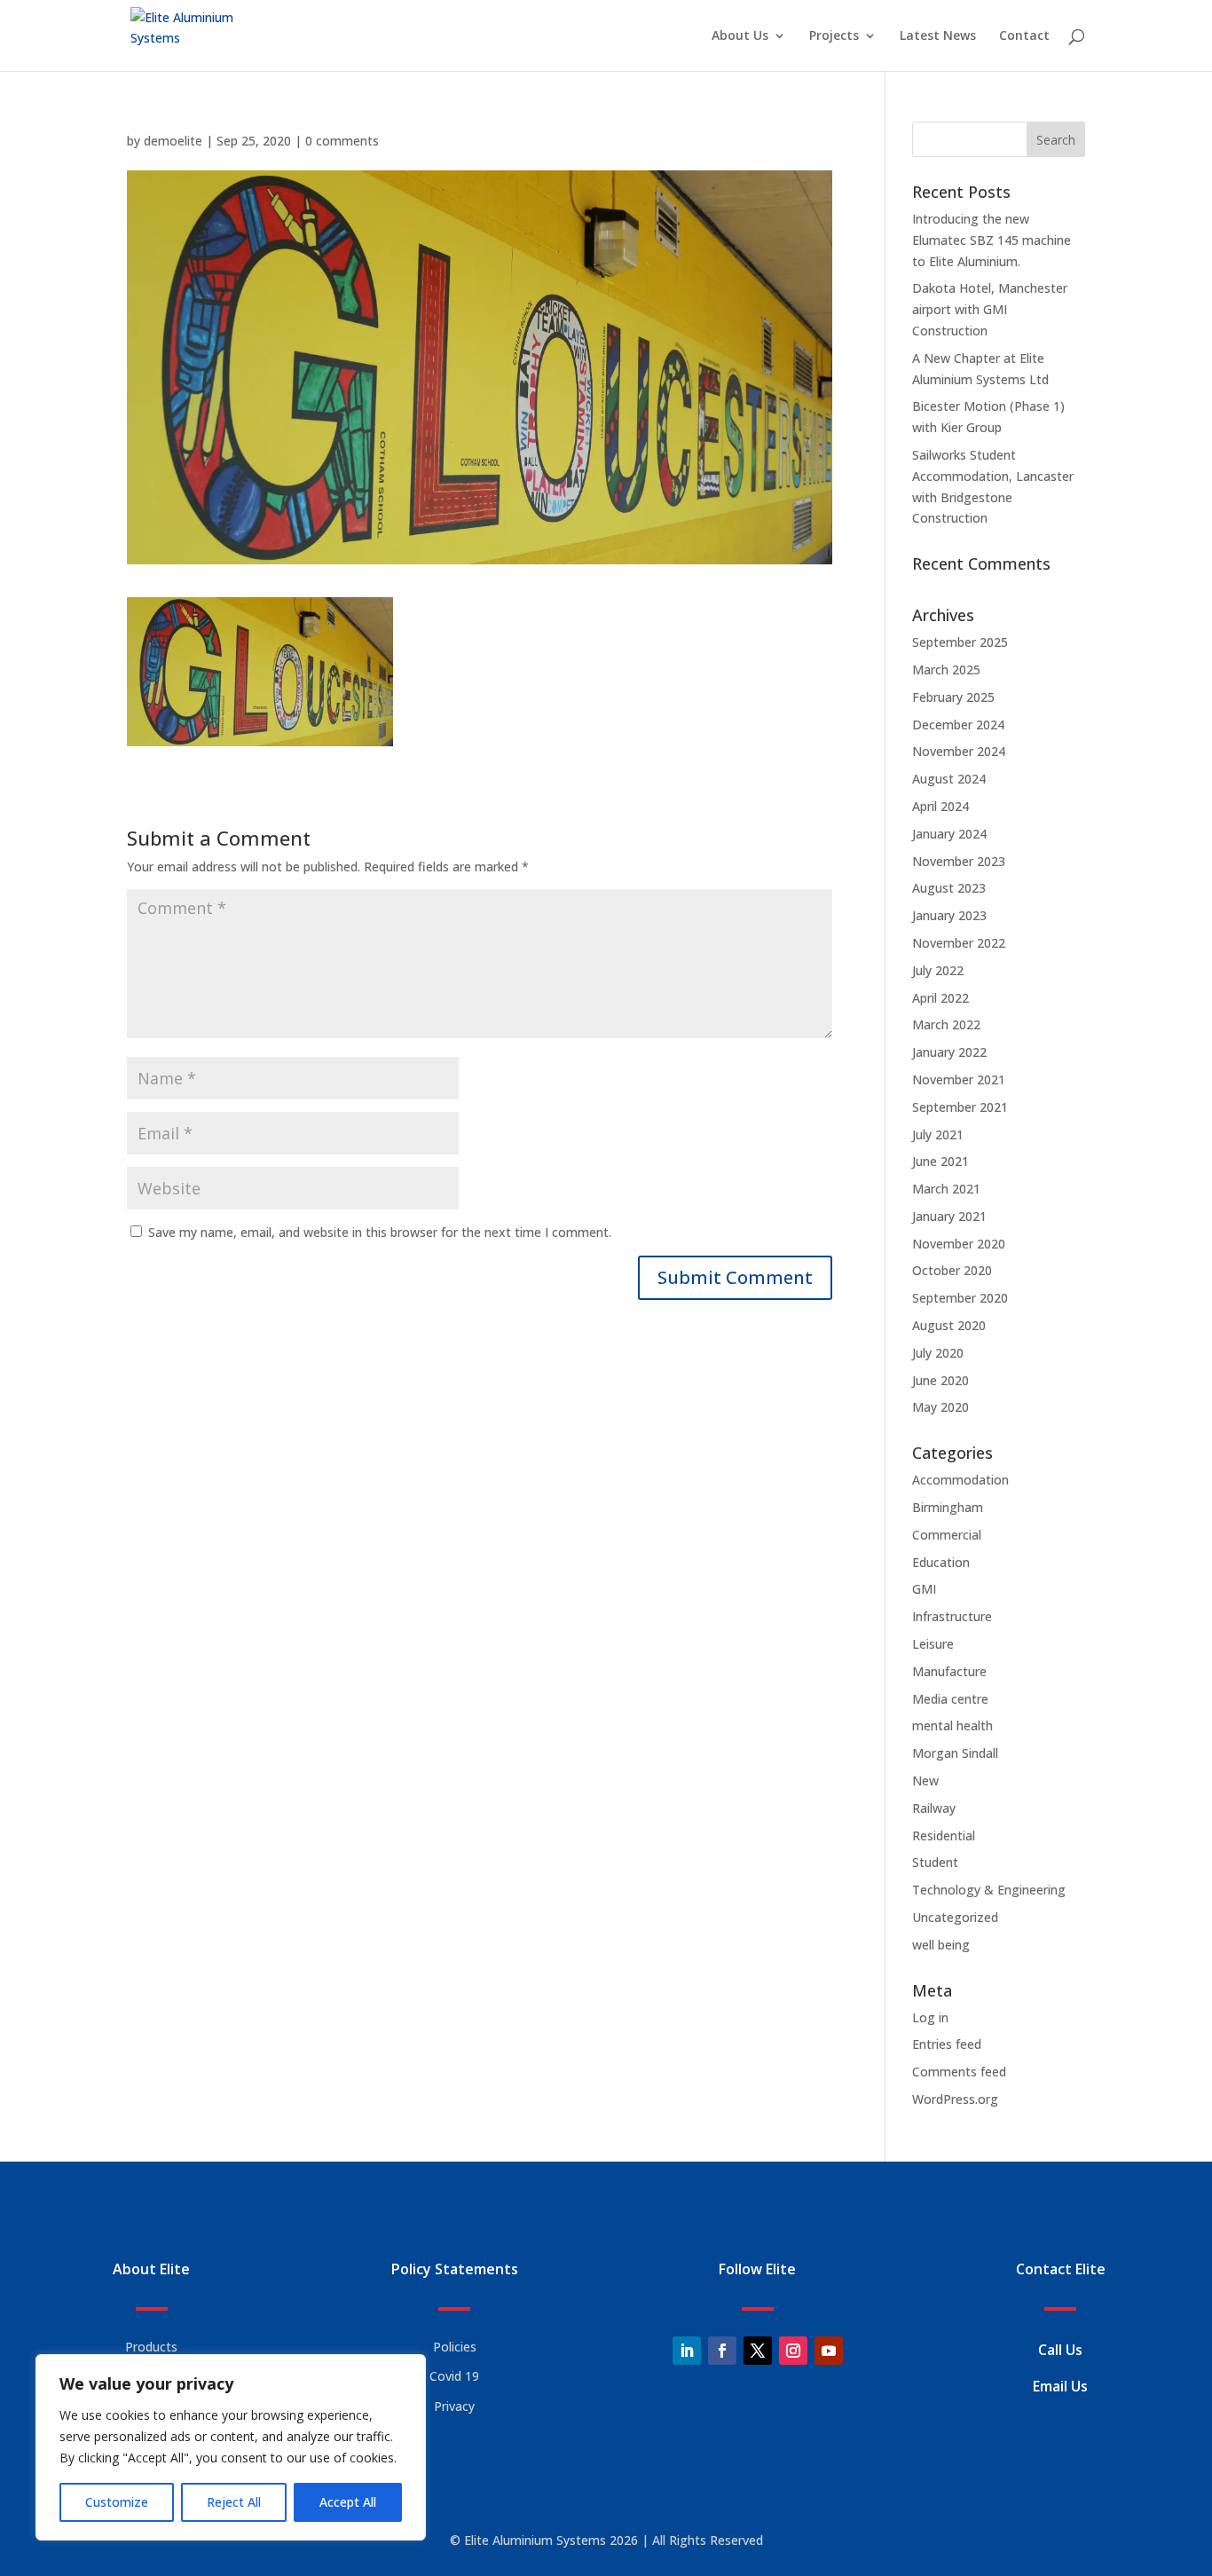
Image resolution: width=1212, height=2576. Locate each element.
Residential (944, 1835)
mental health (952, 1725)
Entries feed (947, 2044)
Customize (117, 2502)
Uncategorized (955, 1917)
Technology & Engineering (989, 1890)
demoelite (173, 141)
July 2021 (938, 1134)
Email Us (1060, 2386)
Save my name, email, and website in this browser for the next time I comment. (380, 1232)
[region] (231, 2447)
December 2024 (958, 725)
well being (941, 1945)
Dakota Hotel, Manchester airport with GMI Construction (990, 309)
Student (935, 1862)
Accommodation (960, 1480)
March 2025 (946, 670)
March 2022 (946, 1024)
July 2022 (938, 970)
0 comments (342, 141)
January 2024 (949, 834)
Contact (1024, 36)
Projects (834, 36)
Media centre (950, 1699)
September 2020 (960, 1298)
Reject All (234, 2502)
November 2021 (959, 1079)
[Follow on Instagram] (793, 2351)
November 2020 (959, 1244)
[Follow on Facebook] (722, 2351)
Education (941, 1562)
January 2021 (949, 1216)
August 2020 (949, 1325)
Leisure (933, 1644)
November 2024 (959, 751)
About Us (740, 36)
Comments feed (959, 2072)
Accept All (348, 2502)
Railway (934, 1808)
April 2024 (940, 806)
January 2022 (949, 1052)
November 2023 (959, 861)
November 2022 (959, 943)
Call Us (1060, 2350)
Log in (930, 2017)
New (925, 1780)
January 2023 (949, 915)
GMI (924, 1589)
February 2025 (953, 697)
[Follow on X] (758, 2351)
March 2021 (946, 1189)
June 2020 (940, 1380)
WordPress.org (955, 2099)
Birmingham (948, 1507)
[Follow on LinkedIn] (687, 2351)
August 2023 (949, 888)
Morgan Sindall (955, 1753)
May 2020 (940, 1407)
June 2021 (940, 1161)
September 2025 (960, 642)
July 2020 (938, 1353)
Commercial (947, 1535)
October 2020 (952, 1270)
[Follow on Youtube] (829, 2351)
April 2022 (940, 998)
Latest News (938, 36)
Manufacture (949, 1671)
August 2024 (949, 779)
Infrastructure (952, 1616)
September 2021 (960, 1107)
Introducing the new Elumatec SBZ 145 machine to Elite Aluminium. (992, 240)
